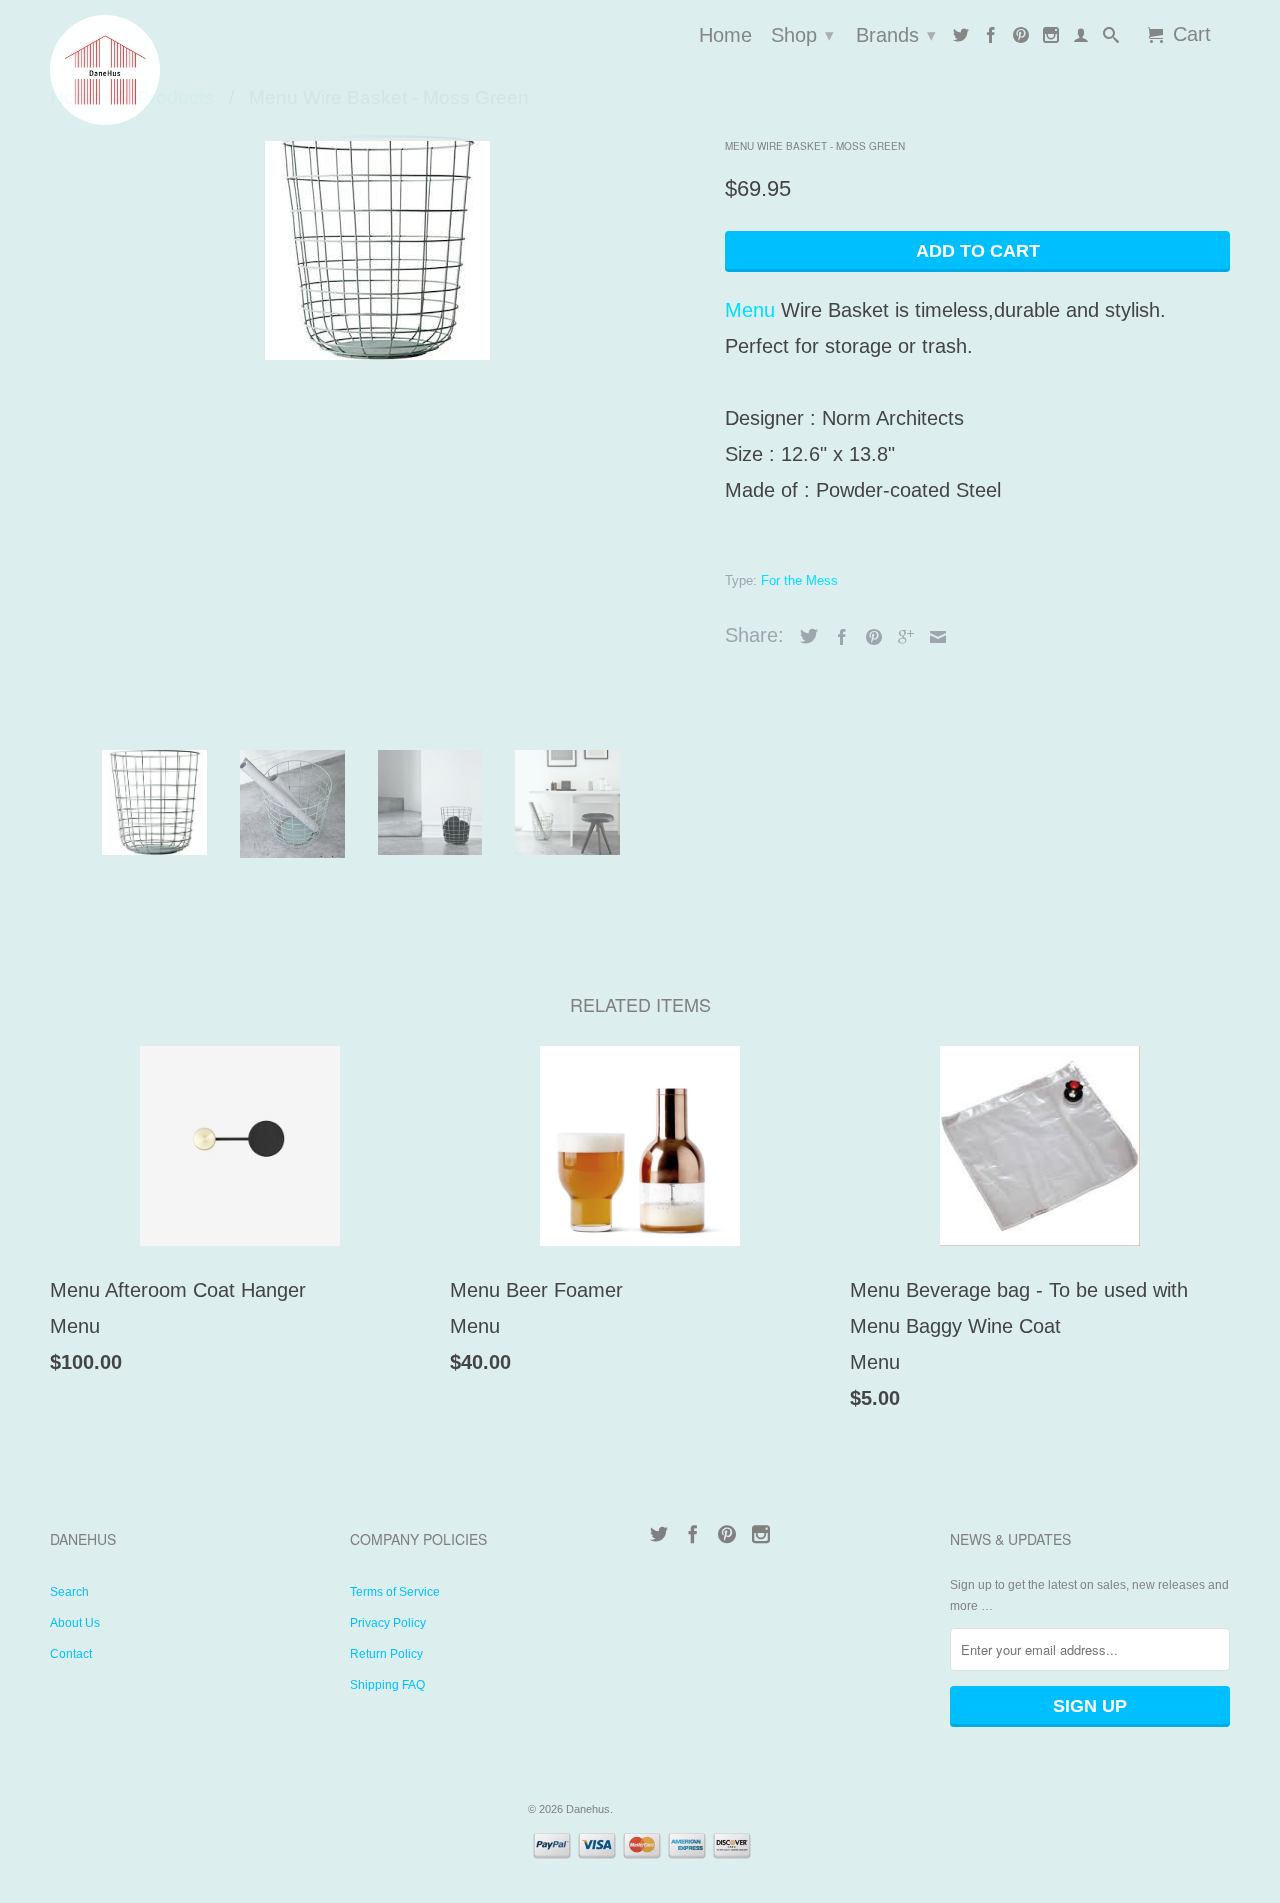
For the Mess (799, 580)
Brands (896, 35)
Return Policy (386, 1654)
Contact (71, 1654)
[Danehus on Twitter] (961, 39)
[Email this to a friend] (933, 637)
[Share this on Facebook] (837, 637)
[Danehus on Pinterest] (1021, 39)
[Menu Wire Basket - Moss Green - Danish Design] (377, 247)
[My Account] (1081, 39)
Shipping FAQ (387, 1685)
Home (725, 36)
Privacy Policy (388, 1623)
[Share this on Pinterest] (869, 637)
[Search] (1111, 39)
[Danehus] (190, 70)
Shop (802, 35)
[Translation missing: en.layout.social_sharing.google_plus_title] (901, 637)
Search (69, 1592)
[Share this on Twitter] (804, 636)
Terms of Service (395, 1592)
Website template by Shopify (684, 1809)
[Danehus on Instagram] (1051, 39)
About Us (75, 1623)
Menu (750, 310)
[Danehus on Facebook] (991, 39)
